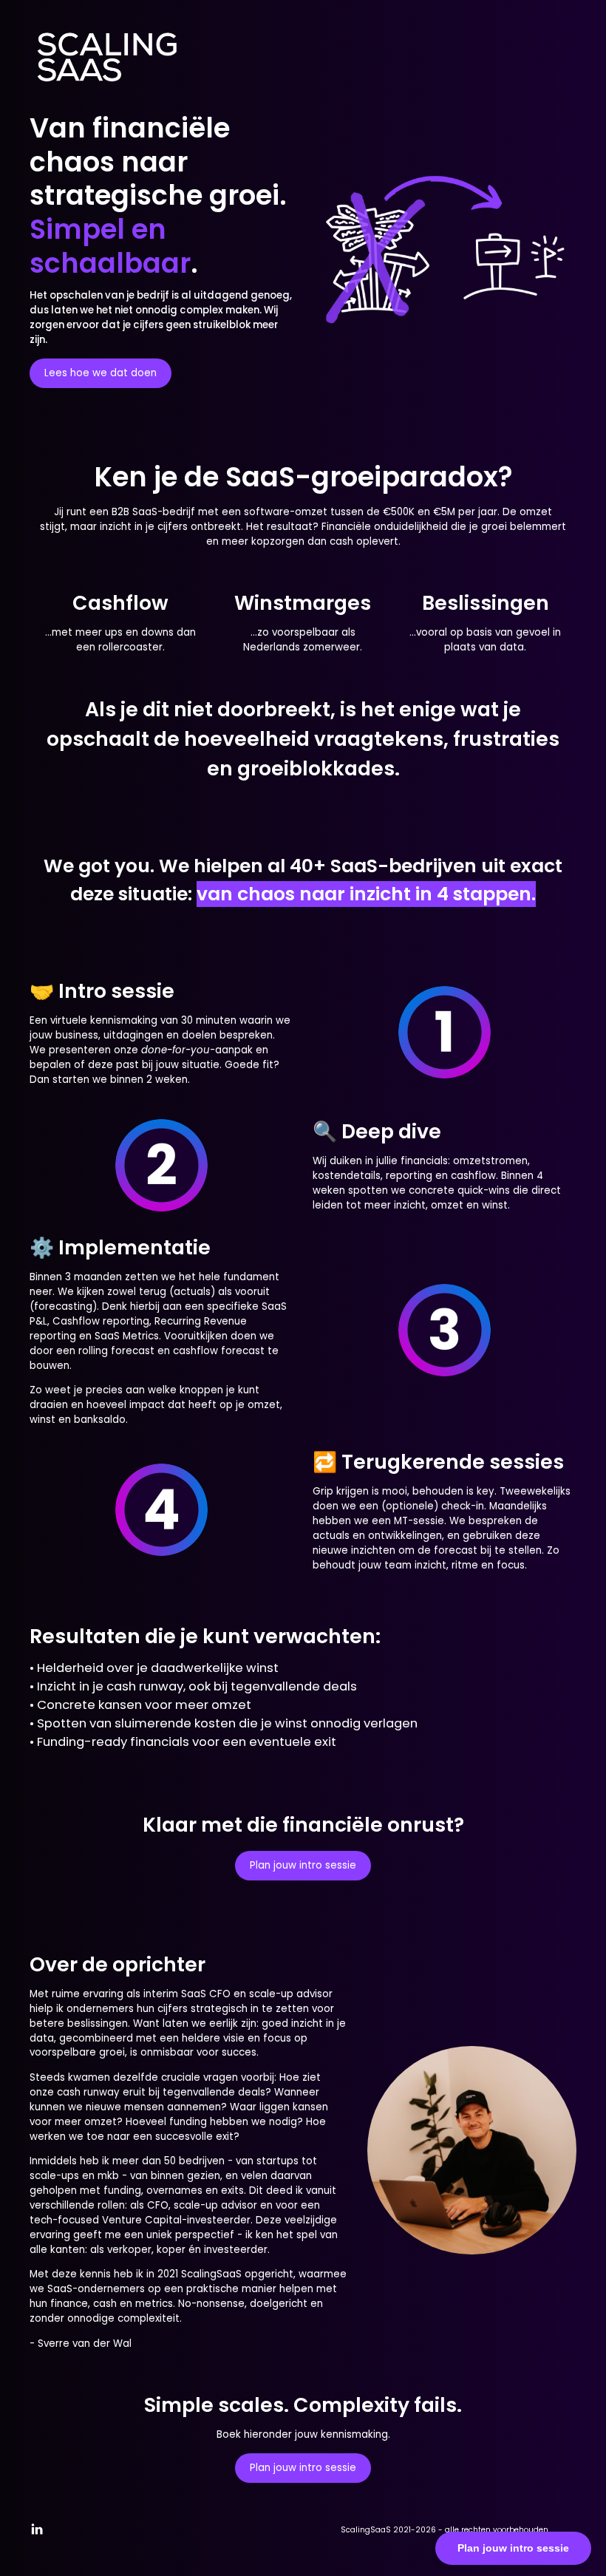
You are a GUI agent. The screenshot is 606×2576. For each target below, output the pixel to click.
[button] (37, 2529)
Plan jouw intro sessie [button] (303, 1865)
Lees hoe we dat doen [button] (101, 373)
